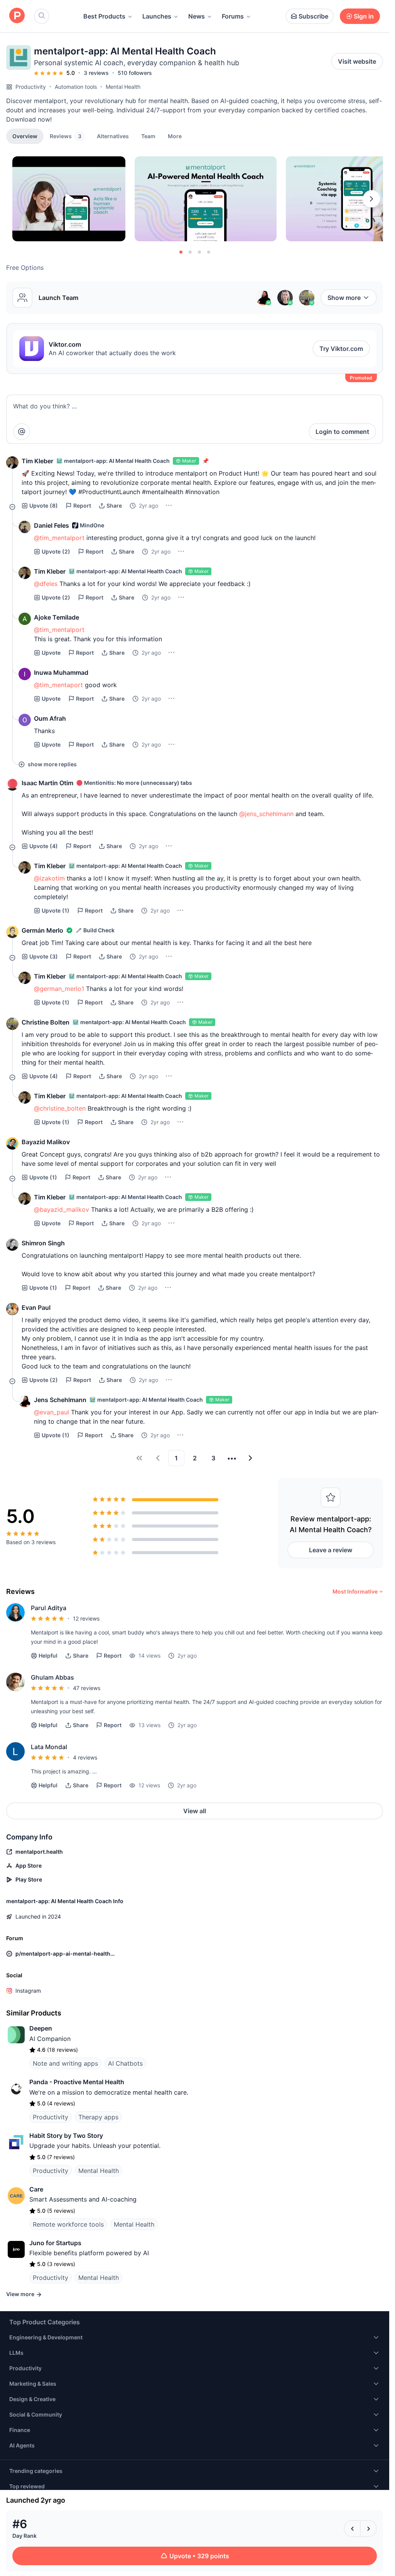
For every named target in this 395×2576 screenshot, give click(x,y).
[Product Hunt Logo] (17, 16)
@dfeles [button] (46, 584)
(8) (44, 506)
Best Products (104, 16)
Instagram (28, 1991)
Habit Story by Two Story (66, 2136)
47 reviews (87, 1688)
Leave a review (331, 1550)
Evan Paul (36, 1307)
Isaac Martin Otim (47, 783)
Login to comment (342, 432)
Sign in (364, 16)
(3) (44, 956)
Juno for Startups (55, 2243)
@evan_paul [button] (51, 1412)
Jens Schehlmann (60, 1400)
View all (195, 1811)
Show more (344, 298)
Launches (157, 16)
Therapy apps (98, 2117)
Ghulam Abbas (52, 1677)
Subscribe (313, 16)
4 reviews (85, 1757)
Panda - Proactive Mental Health (77, 2082)
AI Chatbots (125, 2063)
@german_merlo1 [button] (59, 989)
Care (36, 2189)
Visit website (357, 61)
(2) (56, 551)
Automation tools (76, 87)
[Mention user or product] (22, 432)
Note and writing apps (65, 2063)
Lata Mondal (49, 1747)
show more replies (52, 764)
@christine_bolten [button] (60, 1108)
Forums (233, 16)
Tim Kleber (37, 461)
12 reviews (86, 1618)
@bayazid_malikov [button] (62, 1209)
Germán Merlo (42, 930)
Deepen (41, 2028)
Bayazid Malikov (46, 1142)
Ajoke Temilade (57, 617)
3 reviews (96, 73)
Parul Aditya (49, 1608)
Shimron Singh (43, 1243)
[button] (175, 136)
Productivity (31, 87)
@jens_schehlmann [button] (266, 814)
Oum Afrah (50, 718)
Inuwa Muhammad (61, 672)
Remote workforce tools (68, 2224)
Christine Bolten (46, 1022)
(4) (44, 846)
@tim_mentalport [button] (59, 538)
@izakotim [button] (49, 878)
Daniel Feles (51, 525)
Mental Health (123, 87)
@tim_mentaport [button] (58, 685)
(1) (56, 910)
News (197, 16)
